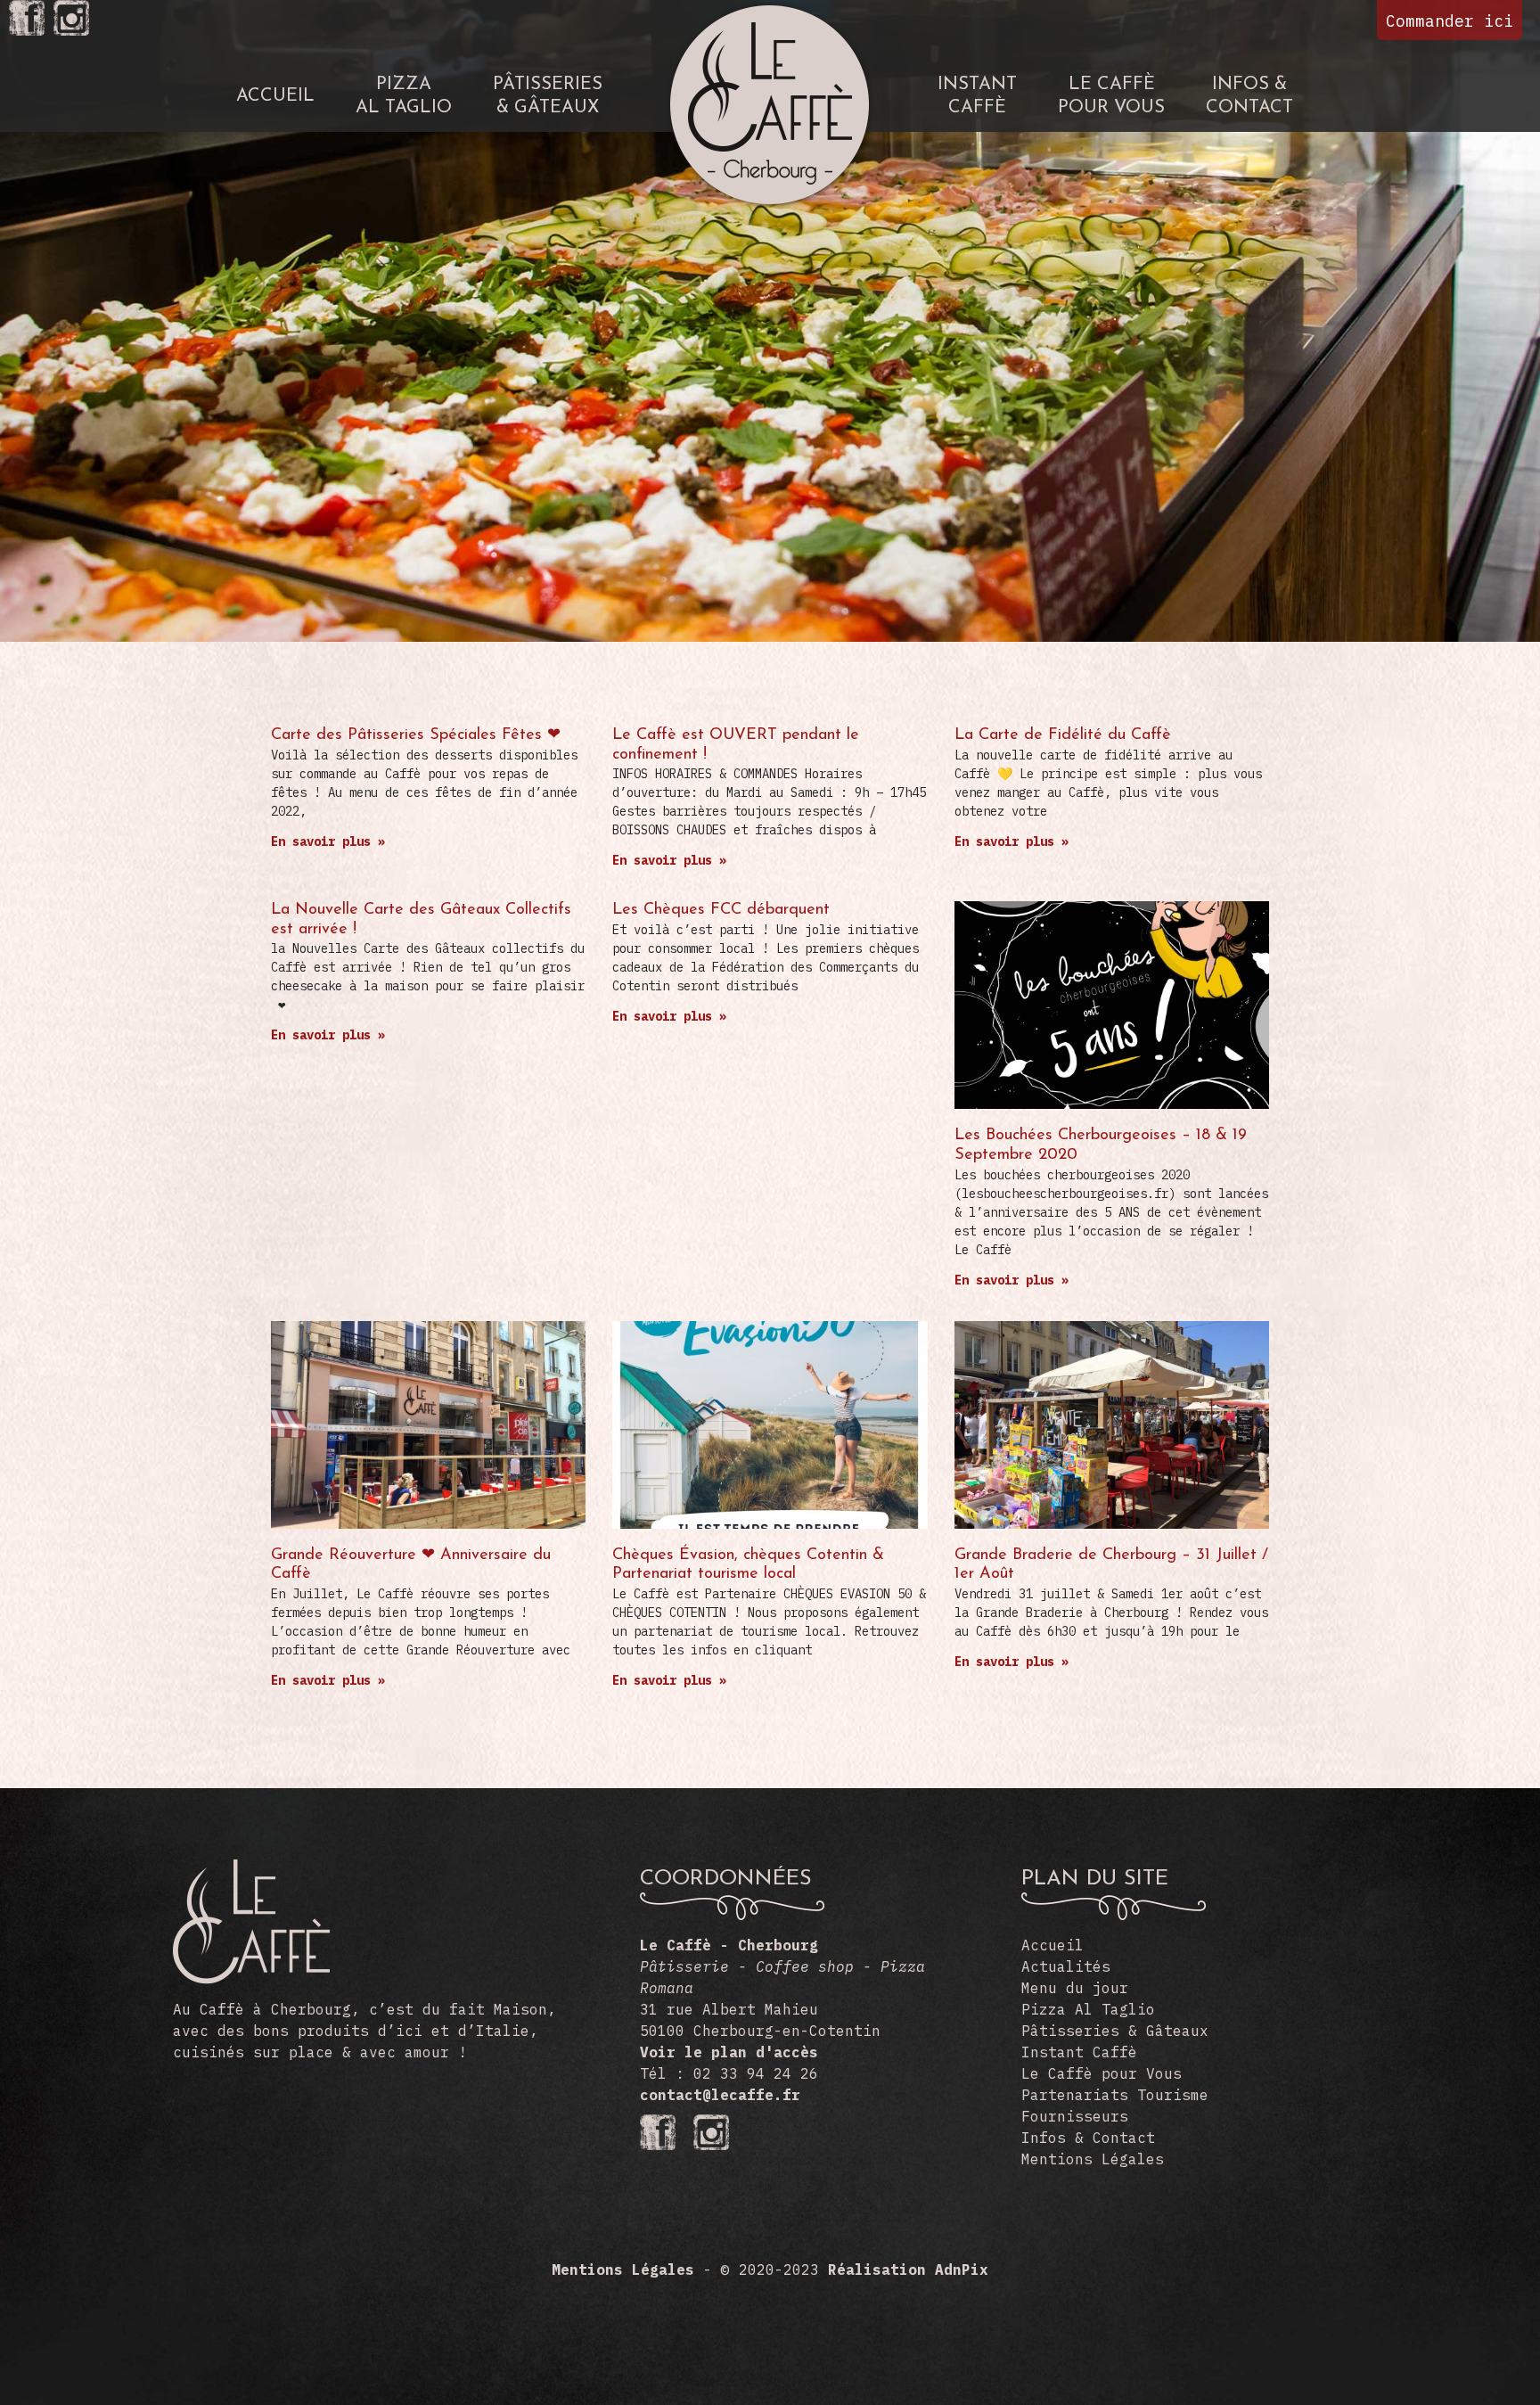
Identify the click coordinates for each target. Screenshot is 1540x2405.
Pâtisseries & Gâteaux (1115, 2031)
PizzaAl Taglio (404, 96)
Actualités (1066, 1966)
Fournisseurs (1075, 2116)
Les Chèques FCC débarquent (721, 910)
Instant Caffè (1079, 2052)
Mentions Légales (1093, 2159)
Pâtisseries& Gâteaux (548, 96)
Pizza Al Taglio (1088, 2009)
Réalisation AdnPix (908, 2270)
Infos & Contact (1088, 2138)
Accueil (275, 96)
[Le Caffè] (251, 1979)
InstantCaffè (977, 96)
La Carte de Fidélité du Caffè (1063, 735)
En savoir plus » (328, 841)
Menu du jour (1075, 1988)
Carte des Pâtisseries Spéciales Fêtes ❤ (416, 735)
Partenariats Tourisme (1115, 2095)
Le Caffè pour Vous (1102, 2073)
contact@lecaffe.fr (720, 2095)
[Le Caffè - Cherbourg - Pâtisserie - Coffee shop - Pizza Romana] (770, 11)
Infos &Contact (1249, 96)
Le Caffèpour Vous (1111, 96)
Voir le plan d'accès (729, 2052)
